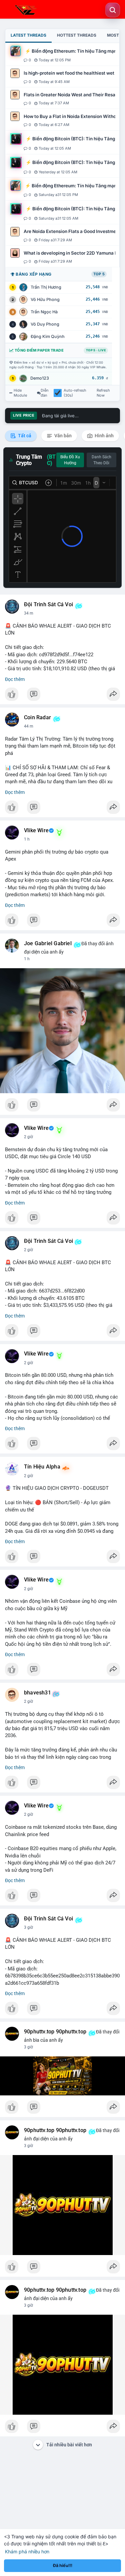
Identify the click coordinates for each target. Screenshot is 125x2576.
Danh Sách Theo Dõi (101, 460)
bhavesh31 (37, 1693)
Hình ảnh (104, 436)
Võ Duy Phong (45, 324)
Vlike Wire (36, 831)
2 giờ (28, 1137)
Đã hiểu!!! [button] (63, 2566)
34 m (29, 613)
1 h (27, 839)
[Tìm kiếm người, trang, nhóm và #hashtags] (113, 10)
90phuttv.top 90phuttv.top (55, 2032)
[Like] (62, 696)
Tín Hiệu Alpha (42, 1467)
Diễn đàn (45, 393)
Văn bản (62, 436)
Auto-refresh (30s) (75, 393)
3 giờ (28, 1927)
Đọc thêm (15, 679)
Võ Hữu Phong (45, 299)
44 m (29, 726)
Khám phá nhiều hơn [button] (27, 2552)
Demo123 (40, 378)
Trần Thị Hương (46, 287)
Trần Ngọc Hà (44, 312)
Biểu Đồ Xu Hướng (70, 460)
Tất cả (24, 436)
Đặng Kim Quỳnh (48, 336)
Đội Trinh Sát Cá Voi (48, 605)
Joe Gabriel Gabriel (48, 944)
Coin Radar (37, 718)
